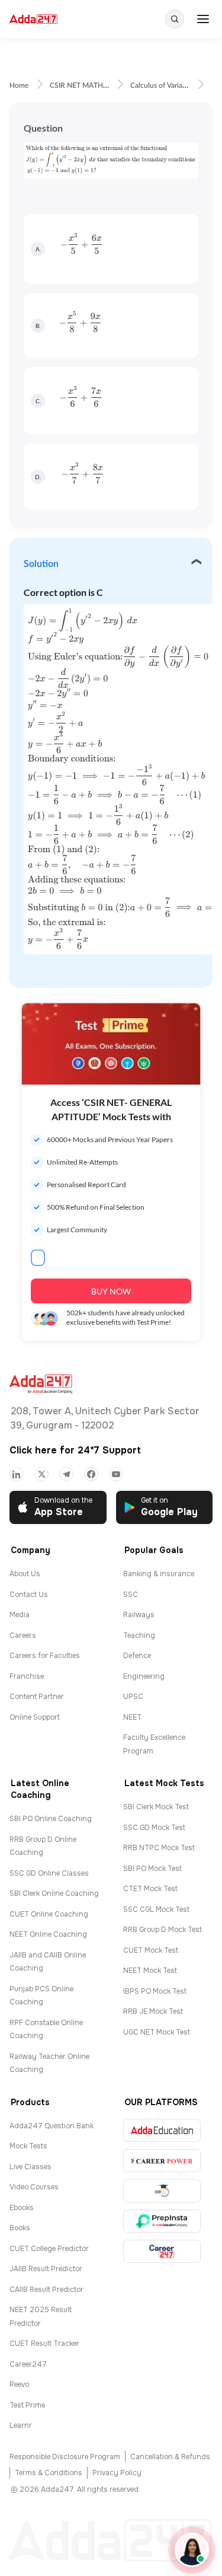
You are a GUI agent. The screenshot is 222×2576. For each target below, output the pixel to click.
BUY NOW (111, 1291)
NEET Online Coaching (48, 1934)
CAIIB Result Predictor (46, 2290)
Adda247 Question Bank (52, 2126)
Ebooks (22, 2208)
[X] (41, 1474)
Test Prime (27, 2405)
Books (20, 2228)
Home (19, 85)
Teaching (139, 1635)
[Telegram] (66, 1474)
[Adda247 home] (33, 19)
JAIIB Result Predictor (46, 2269)
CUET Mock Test (151, 1950)
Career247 (28, 2364)
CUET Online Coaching (49, 1914)
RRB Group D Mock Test (163, 1930)
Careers (23, 1635)
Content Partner (37, 1697)
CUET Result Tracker (44, 2344)
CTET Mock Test (150, 1889)
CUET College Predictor (49, 2249)
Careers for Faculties (45, 1656)
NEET (132, 1717)
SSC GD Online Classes (49, 1873)
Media (20, 1615)
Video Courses (34, 2187)
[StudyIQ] (162, 2191)
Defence (137, 1656)
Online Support (35, 1717)
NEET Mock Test (150, 1971)
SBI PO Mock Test (152, 1869)
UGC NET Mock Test (157, 2032)
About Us (25, 1574)
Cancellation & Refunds (170, 2457)
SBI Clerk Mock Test (156, 1807)
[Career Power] (162, 2161)
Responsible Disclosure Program (65, 2457)
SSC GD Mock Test (154, 1828)
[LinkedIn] (17, 1474)
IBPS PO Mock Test (155, 1991)
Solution (41, 564)
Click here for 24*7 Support (75, 1450)
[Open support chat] (192, 2550)
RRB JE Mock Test (153, 2011)
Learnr (21, 2425)
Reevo (19, 2384)
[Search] (175, 19)
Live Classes (30, 2167)
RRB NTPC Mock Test (159, 1848)
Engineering (144, 1676)
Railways (139, 1615)
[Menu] (203, 19)
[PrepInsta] (162, 2221)
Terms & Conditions (49, 2473)
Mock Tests (28, 2146)
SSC (131, 1595)
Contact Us (29, 1595)
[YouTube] (116, 1474)
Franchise (27, 1676)
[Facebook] (91, 1474)
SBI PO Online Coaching (51, 1819)
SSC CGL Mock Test (156, 1909)
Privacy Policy (117, 2473)
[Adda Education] (162, 2130)
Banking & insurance (159, 1574)
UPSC (133, 1697)
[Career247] (162, 2251)
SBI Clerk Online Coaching (54, 1893)
